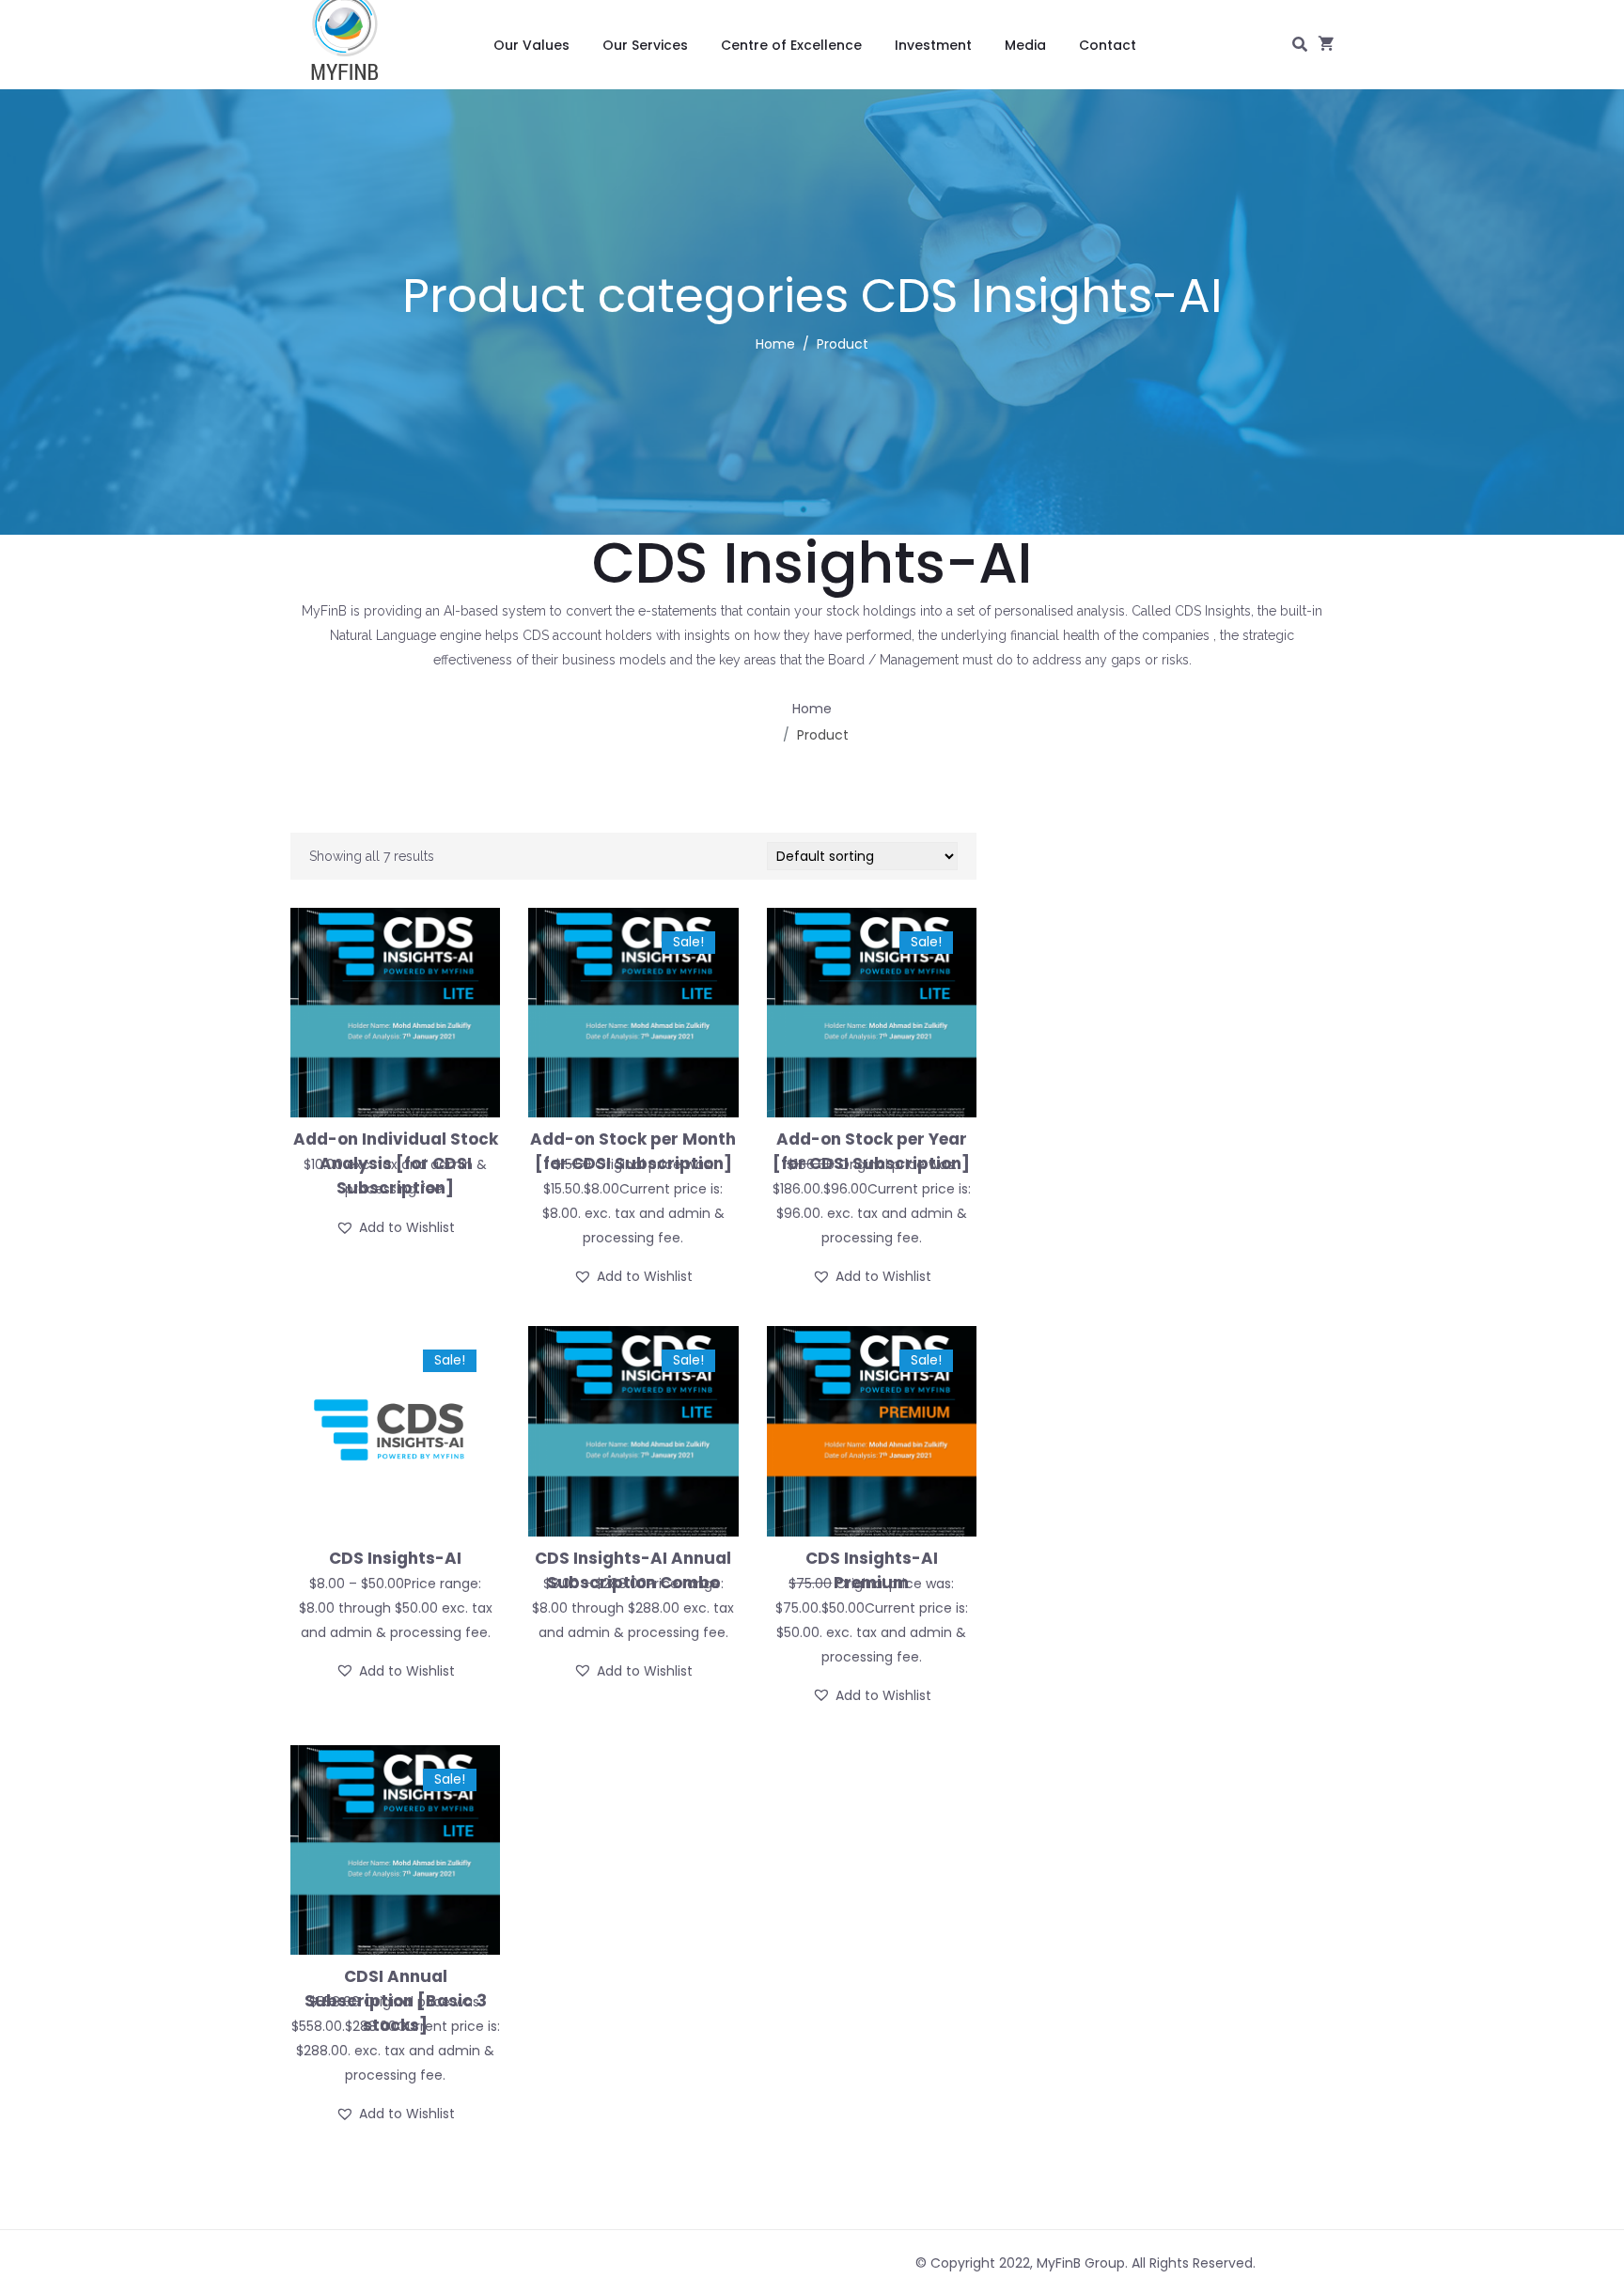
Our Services (645, 45)
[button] (395, 1227)
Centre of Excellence (791, 45)
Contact (1108, 45)
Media (1025, 45)
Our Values (531, 45)
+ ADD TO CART (396, 1574)
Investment (933, 45)
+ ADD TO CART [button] (396, 1156)
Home (775, 344)
